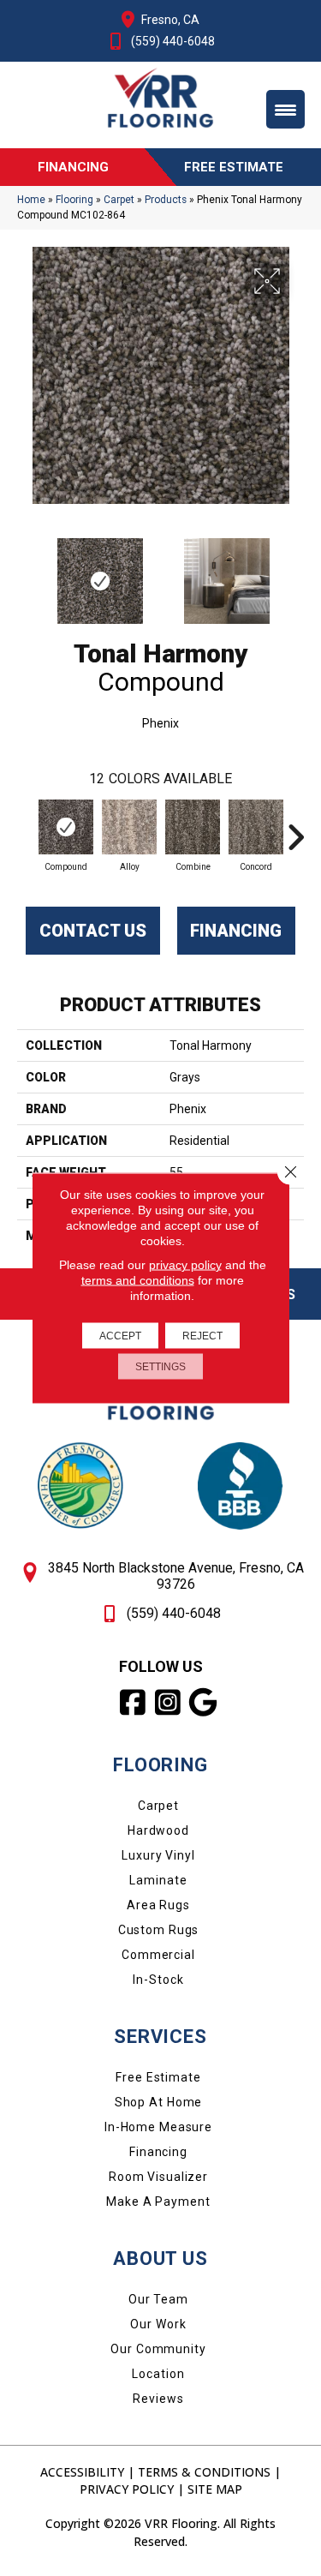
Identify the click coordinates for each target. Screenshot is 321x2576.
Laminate (158, 1880)
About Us (160, 2258)
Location (158, 2374)
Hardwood (158, 1830)
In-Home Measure (158, 2127)
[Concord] (256, 827)
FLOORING (160, 1765)
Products (166, 200)
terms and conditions (138, 1280)
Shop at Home (159, 2102)
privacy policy (185, 1265)
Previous (26, 572)
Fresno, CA (170, 20)
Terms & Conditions (204, 2472)
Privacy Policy (127, 2489)
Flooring (74, 200)
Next (295, 572)
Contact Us (93, 931)
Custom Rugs (159, 1930)
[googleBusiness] (203, 1703)
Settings (160, 1367)
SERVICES (160, 2037)
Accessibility (82, 2472)
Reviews (158, 2399)
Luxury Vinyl (158, 1855)
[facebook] (133, 1703)
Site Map (215, 2489)
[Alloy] (129, 827)
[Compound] (66, 827)
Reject (202, 1336)
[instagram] (168, 1703)
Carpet (119, 200)
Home (31, 200)
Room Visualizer (158, 2177)
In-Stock (158, 1980)
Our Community (158, 2349)
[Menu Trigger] (285, 109)
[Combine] (193, 827)
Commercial (158, 1955)
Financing (236, 931)
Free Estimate (158, 2077)
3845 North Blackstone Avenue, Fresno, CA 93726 (176, 1576)
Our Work (158, 2324)
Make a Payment (158, 2202)
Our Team (158, 2299)
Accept (120, 1336)
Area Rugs (158, 1905)
